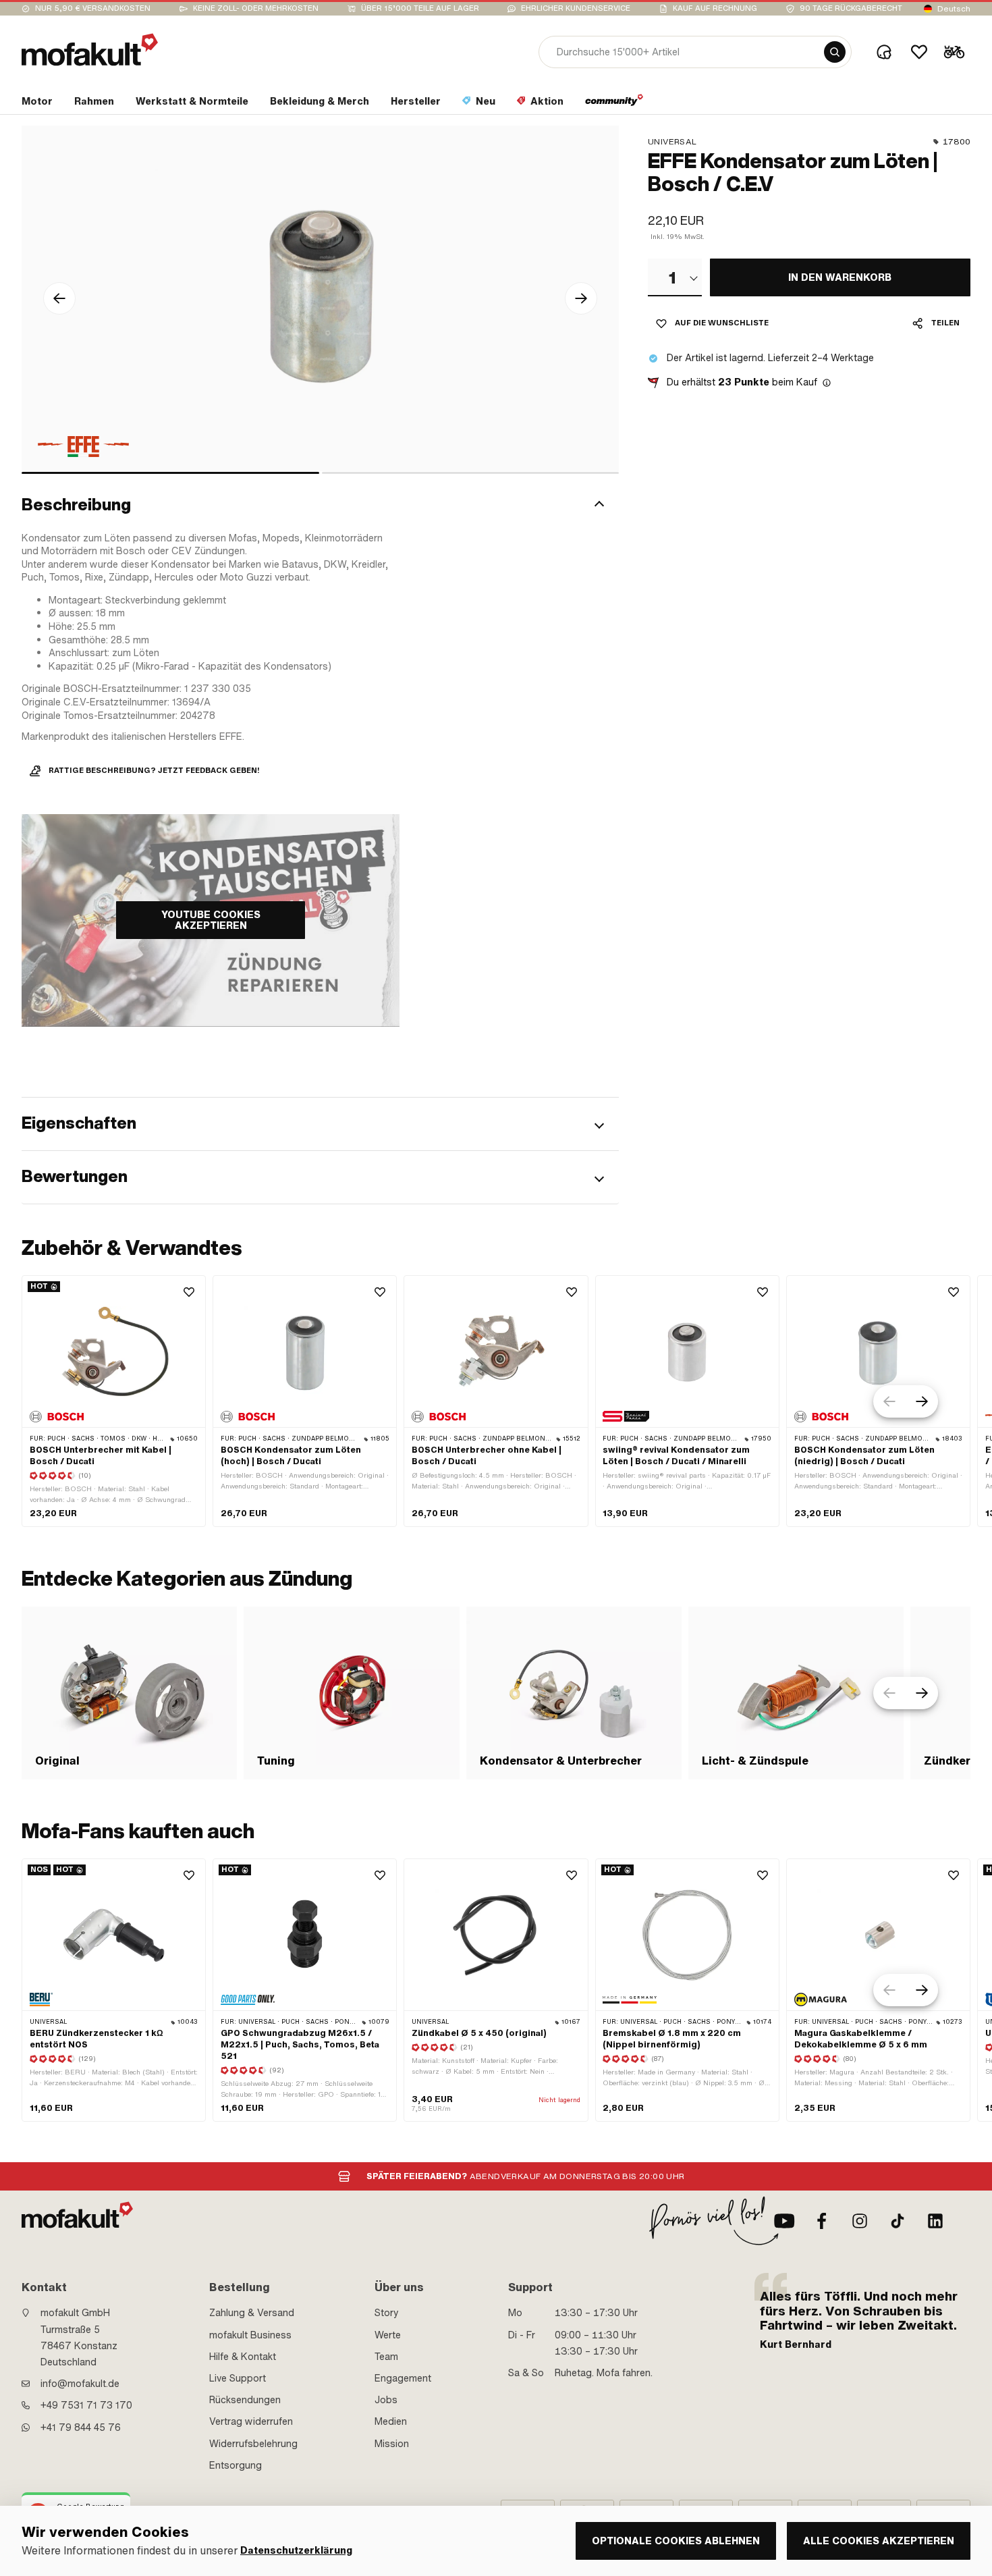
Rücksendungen (245, 2400)
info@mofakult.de (80, 2384)
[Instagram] (860, 2221)
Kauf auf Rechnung (715, 8)
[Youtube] (784, 2221)
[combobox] (675, 277)
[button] (320, 506)
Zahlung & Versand (252, 2313)
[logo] (90, 50)
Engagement (403, 2378)
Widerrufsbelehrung (253, 2444)
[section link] (614, 104)
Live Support (238, 2378)
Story (387, 2313)
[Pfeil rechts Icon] (581, 298)
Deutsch (954, 9)
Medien (391, 2421)
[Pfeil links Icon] (59, 298)
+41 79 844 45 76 (81, 2427)
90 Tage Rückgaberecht (851, 8)
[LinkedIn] (935, 2221)
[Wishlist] (919, 52)
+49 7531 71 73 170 (86, 2405)
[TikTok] (898, 2221)
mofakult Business (250, 2335)
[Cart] (954, 52)
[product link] (114, 1401)
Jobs (386, 2400)
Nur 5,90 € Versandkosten (93, 8)
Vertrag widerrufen (251, 2421)
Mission (392, 2444)
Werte (388, 2335)
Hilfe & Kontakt (243, 2357)
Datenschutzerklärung (296, 2551)
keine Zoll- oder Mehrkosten (256, 8)
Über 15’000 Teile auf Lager (420, 8)
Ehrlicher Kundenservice (576, 8)
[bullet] (170, 473)
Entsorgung (236, 2465)
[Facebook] (822, 2221)
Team (386, 2357)
